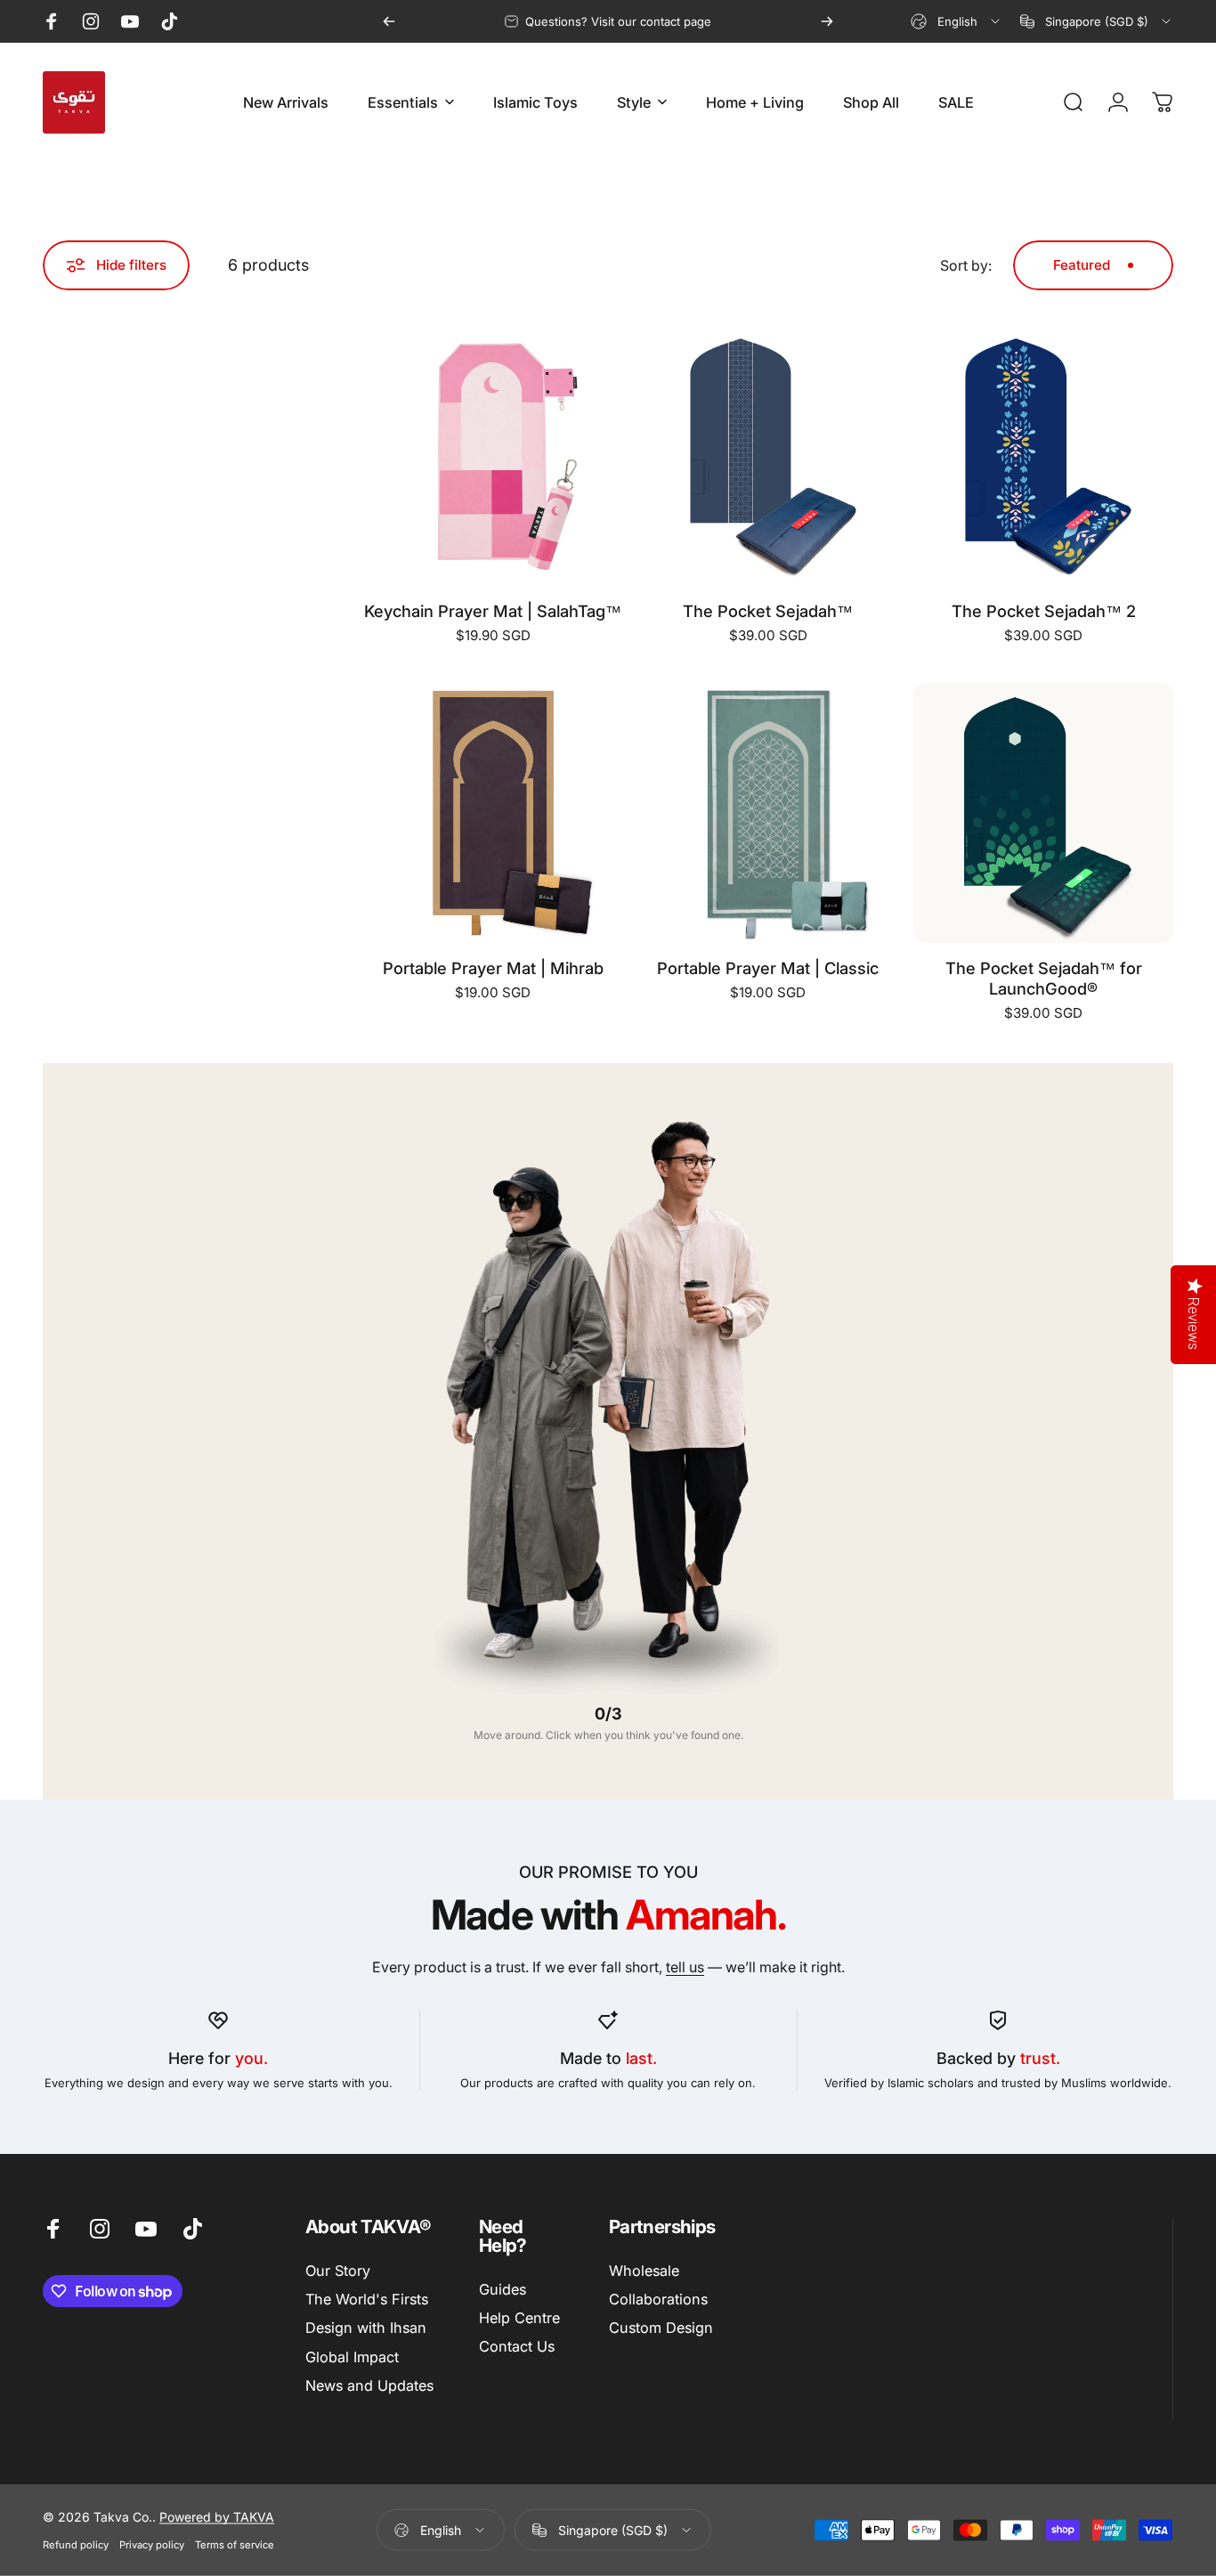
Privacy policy (152, 2545)
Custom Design (661, 2328)
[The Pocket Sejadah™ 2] (1043, 456)
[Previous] (389, 21)
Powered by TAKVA (217, 2517)
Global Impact (352, 2357)
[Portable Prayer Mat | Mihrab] (493, 813)
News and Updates (369, 2386)
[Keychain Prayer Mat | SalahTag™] (493, 456)
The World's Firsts (367, 2299)
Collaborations (658, 2299)
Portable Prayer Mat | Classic (768, 968)
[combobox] (957, 21)
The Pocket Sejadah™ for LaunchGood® (1044, 978)
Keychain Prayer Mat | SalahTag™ (493, 611)
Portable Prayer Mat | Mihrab (493, 968)
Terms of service (235, 2545)
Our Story (338, 2271)
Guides (503, 2289)
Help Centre (519, 2318)
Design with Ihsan (366, 2328)
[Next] (827, 21)
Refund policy (76, 2545)
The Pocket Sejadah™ (768, 611)
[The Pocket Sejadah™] (768, 456)
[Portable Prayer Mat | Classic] (768, 813)
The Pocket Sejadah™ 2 (1044, 611)
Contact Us (517, 2346)
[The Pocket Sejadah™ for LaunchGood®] (1043, 813)
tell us (685, 1967)
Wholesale (644, 2271)
